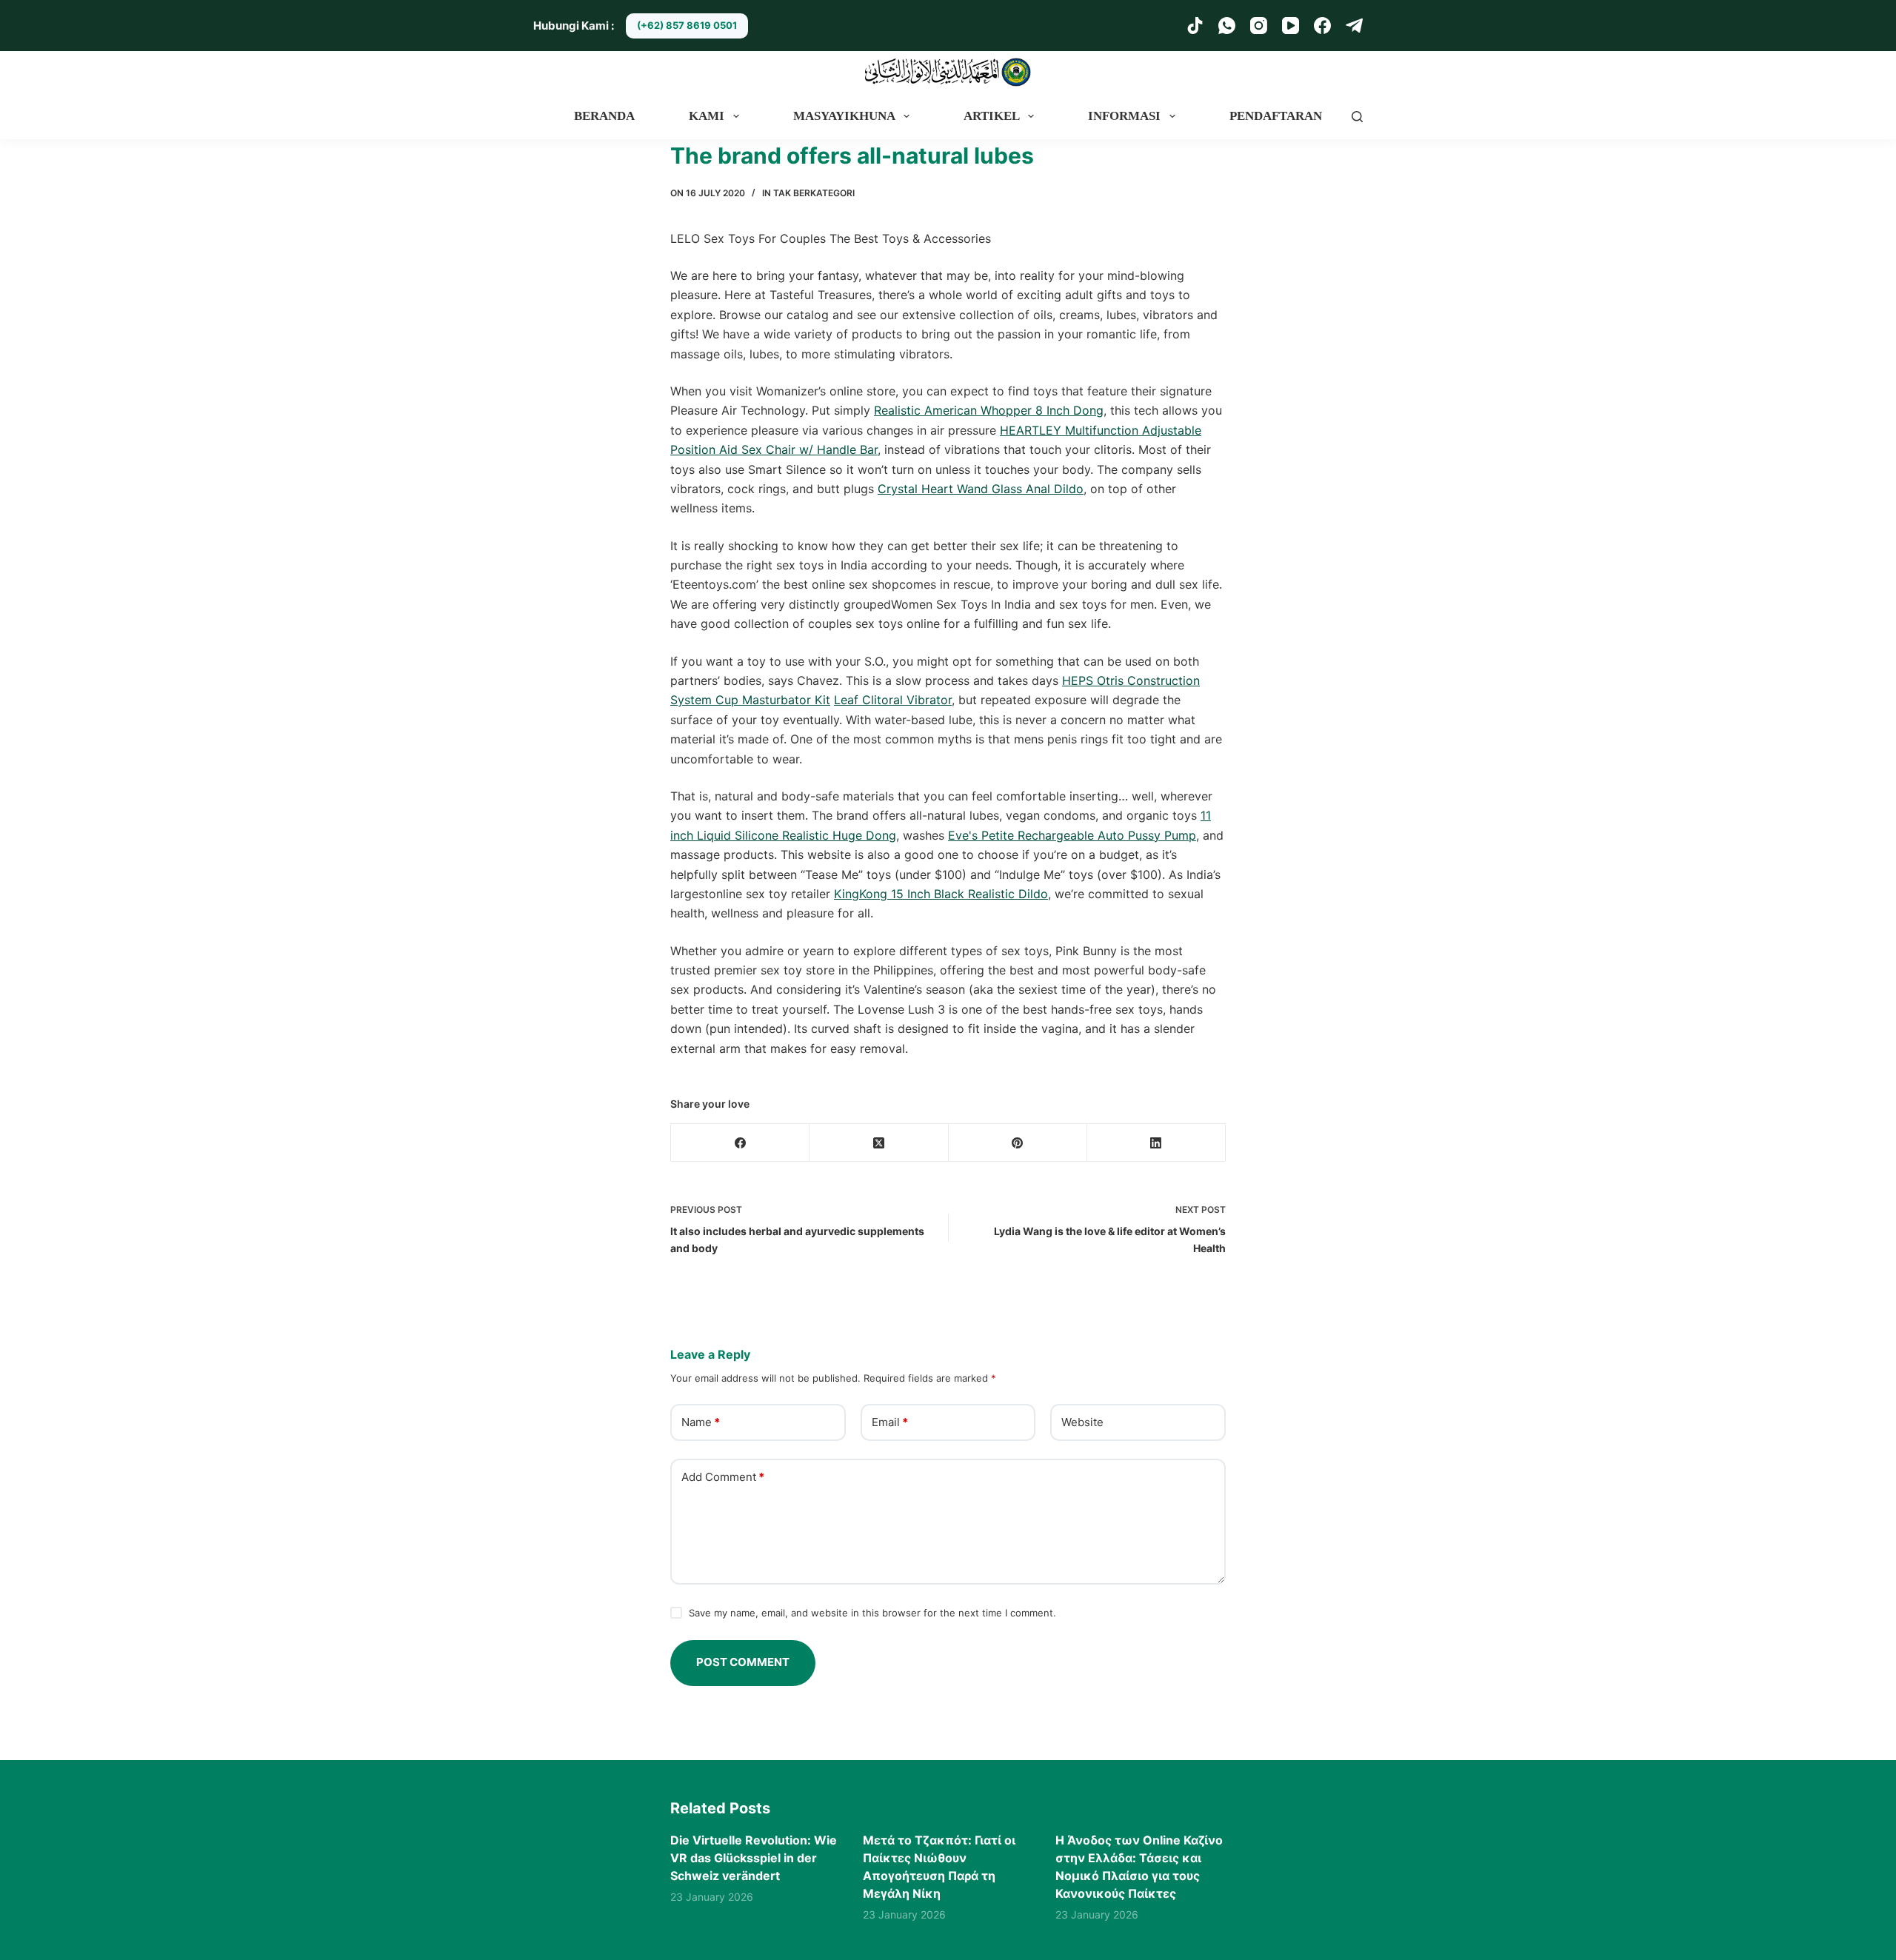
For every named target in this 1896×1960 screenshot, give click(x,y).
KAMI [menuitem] (707, 116)
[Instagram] (1259, 26)
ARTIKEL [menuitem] (992, 116)
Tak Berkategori (814, 193)
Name (701, 1422)
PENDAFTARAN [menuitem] (1276, 116)
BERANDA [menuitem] (604, 116)
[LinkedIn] (1156, 1143)
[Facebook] (1322, 26)
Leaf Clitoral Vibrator (893, 700)
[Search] (1357, 117)
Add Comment (723, 1477)
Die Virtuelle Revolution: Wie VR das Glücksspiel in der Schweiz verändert (754, 1858)
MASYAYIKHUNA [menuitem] (844, 116)
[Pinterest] (1018, 1143)
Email (890, 1422)
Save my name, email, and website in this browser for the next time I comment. (872, 1613)
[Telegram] (1354, 26)
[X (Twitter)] (879, 1143)
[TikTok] (1195, 26)
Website (1082, 1422)
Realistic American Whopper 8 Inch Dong (989, 410)
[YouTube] (1291, 26)
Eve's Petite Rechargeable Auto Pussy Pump (1072, 835)
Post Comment (743, 1662)
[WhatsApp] (1227, 26)
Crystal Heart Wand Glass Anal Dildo (981, 489)
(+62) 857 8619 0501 (687, 25)
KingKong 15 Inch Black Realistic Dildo (941, 894)
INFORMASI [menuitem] (1124, 116)
